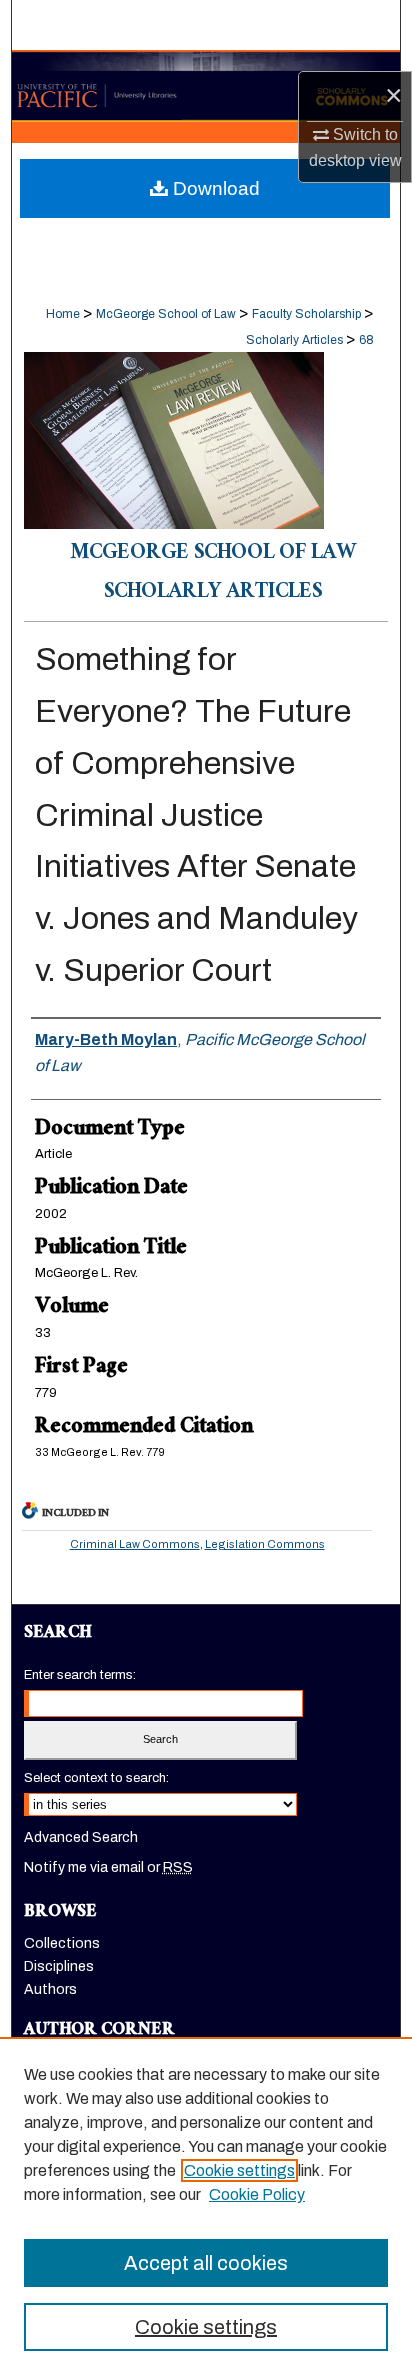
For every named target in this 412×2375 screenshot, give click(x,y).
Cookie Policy (257, 2194)
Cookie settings (239, 2170)
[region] (206, 2206)
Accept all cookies (206, 2263)
